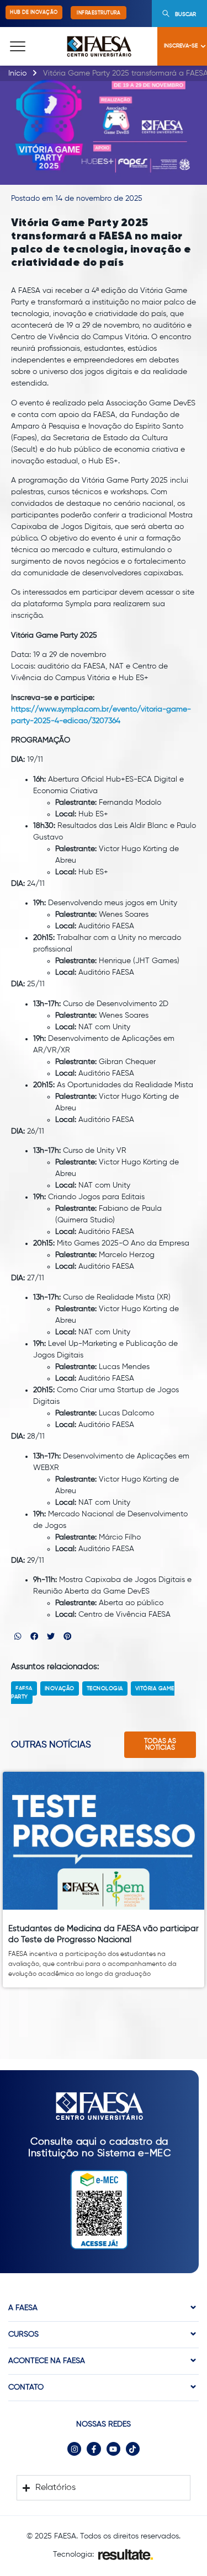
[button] (18, 1636)
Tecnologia (105, 1688)
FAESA (24, 1688)
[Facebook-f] (94, 2449)
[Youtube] (113, 2449)
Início (17, 73)
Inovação (60, 1688)
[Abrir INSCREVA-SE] (203, 46)
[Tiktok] (133, 2449)
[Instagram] (74, 2449)
